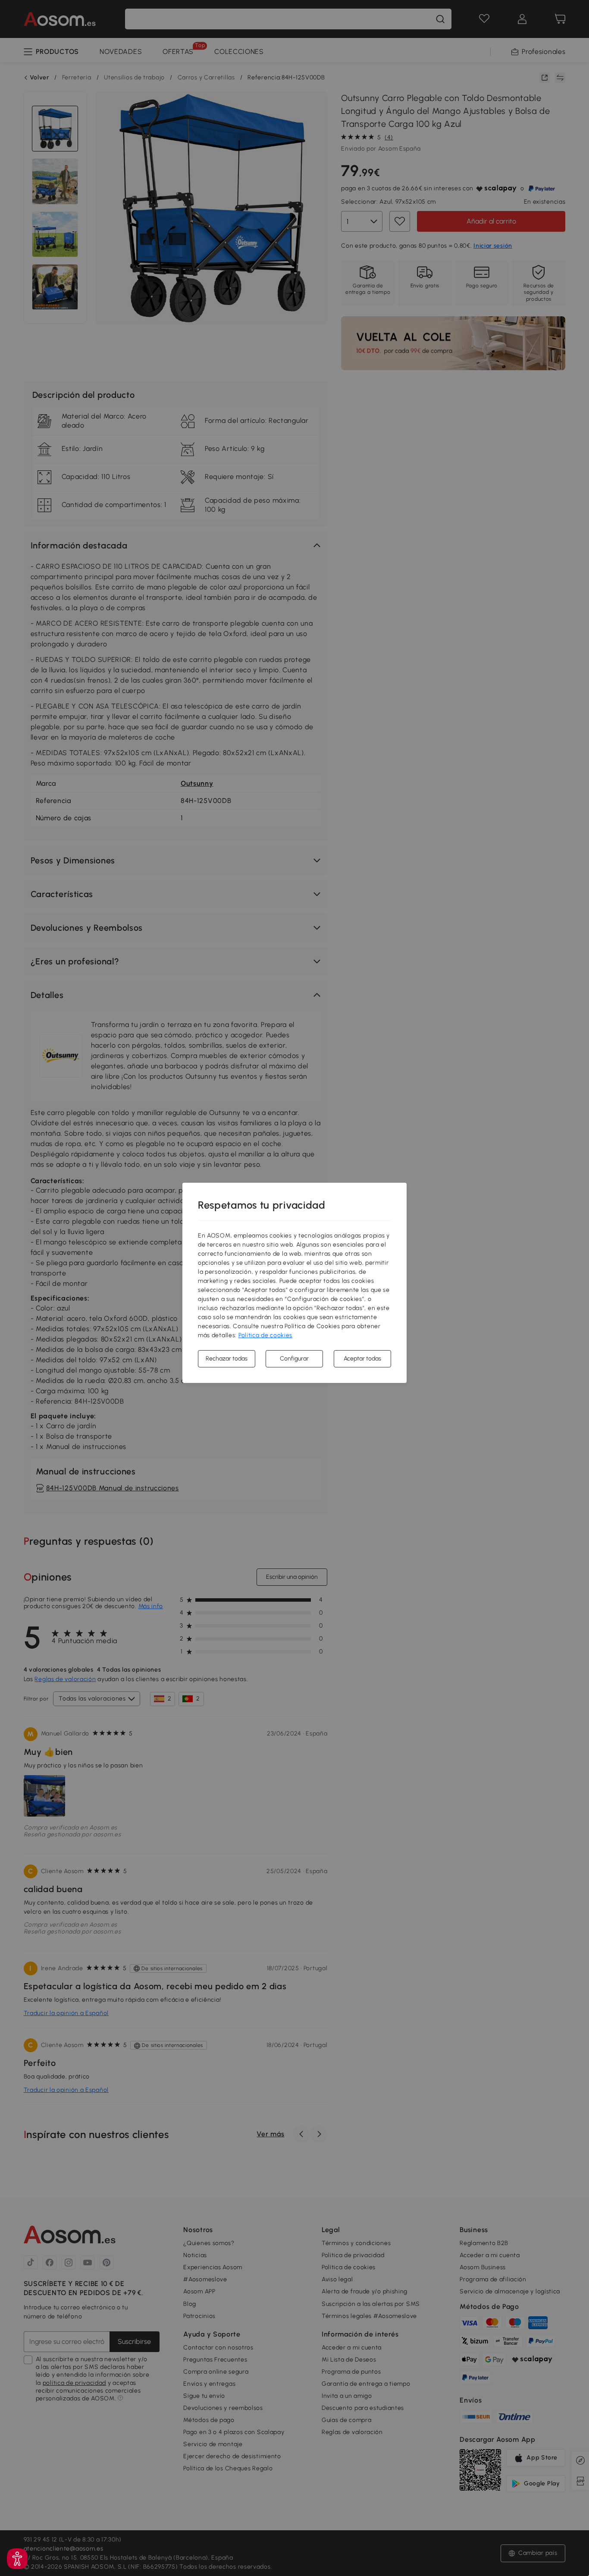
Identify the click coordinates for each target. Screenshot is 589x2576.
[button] (17, 2559)
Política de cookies (265, 1335)
